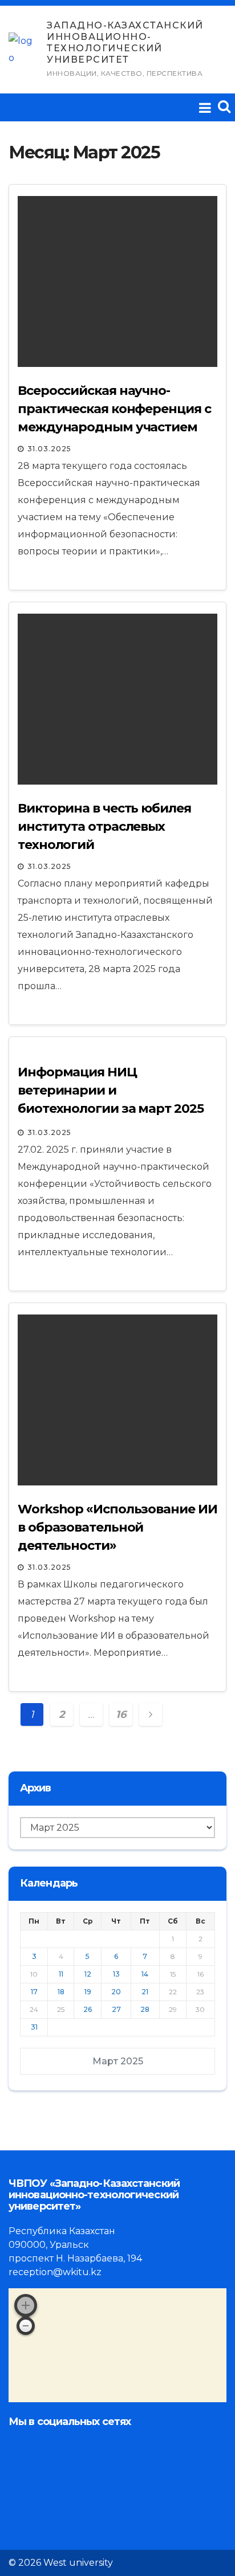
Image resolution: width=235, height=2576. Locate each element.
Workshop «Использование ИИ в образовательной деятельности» (117, 1527)
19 (88, 1992)
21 (145, 1992)
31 (34, 2027)
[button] (224, 106)
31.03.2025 (49, 449)
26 (88, 2009)
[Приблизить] (26, 2305)
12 (88, 1974)
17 (34, 1992)
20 (116, 1992)
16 (121, 1714)
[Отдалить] (26, 2326)
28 (145, 2009)
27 (116, 2009)
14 (145, 1974)
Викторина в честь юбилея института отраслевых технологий (104, 826)
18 (61, 1992)
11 (61, 1974)
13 (116, 1974)
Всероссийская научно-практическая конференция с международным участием (114, 409)
